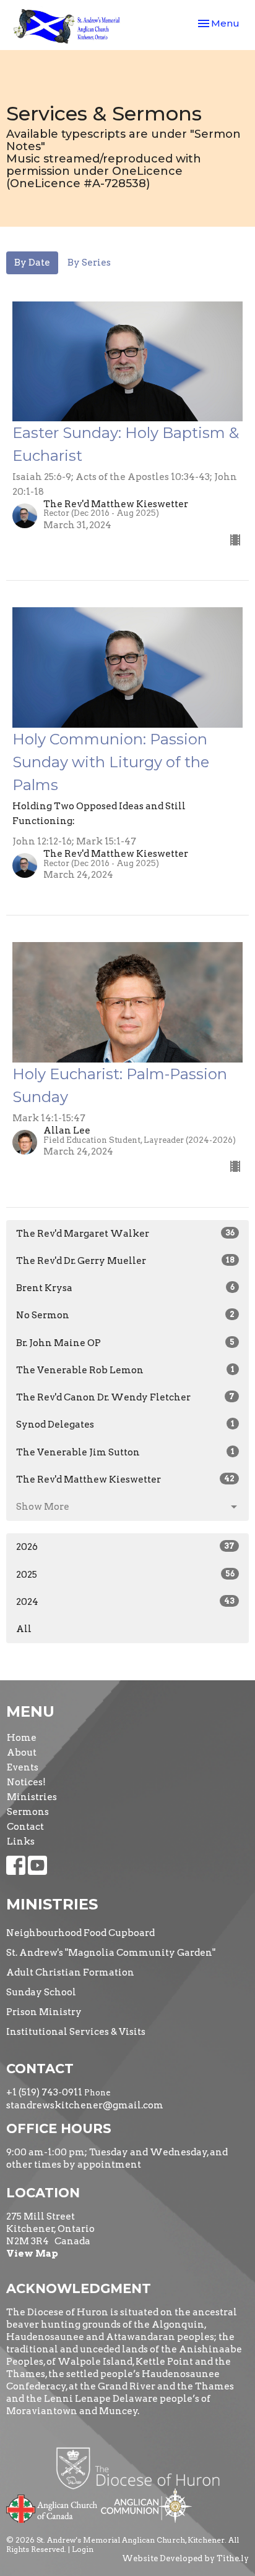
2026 (125, 1547)
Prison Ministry (44, 2012)
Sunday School (41, 1992)
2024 (125, 1602)
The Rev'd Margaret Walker (125, 1234)
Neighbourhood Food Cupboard (80, 1933)
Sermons (28, 1812)
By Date (32, 263)
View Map (32, 2254)
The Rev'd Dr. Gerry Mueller (125, 1261)
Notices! (26, 1782)
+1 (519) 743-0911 (44, 2092)
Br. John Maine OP (125, 1343)
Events (23, 1767)
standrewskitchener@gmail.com (85, 2105)
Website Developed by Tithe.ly (185, 2558)
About (22, 1753)
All (24, 1629)
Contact (25, 1827)
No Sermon (125, 1315)
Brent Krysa (125, 1288)
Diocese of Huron (143, 2468)
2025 (125, 1575)
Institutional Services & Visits (76, 2032)
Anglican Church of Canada (52, 2507)
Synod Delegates (125, 1425)
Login (83, 2549)
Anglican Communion (146, 2505)
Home (22, 1738)
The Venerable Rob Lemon (125, 1370)
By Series (89, 263)
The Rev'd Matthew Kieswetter (125, 1480)
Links (21, 1842)
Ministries (32, 1797)
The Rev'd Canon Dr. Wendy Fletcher (125, 1397)
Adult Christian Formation (70, 1972)
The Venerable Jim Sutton (125, 1452)
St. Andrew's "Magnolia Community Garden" (111, 1953)
